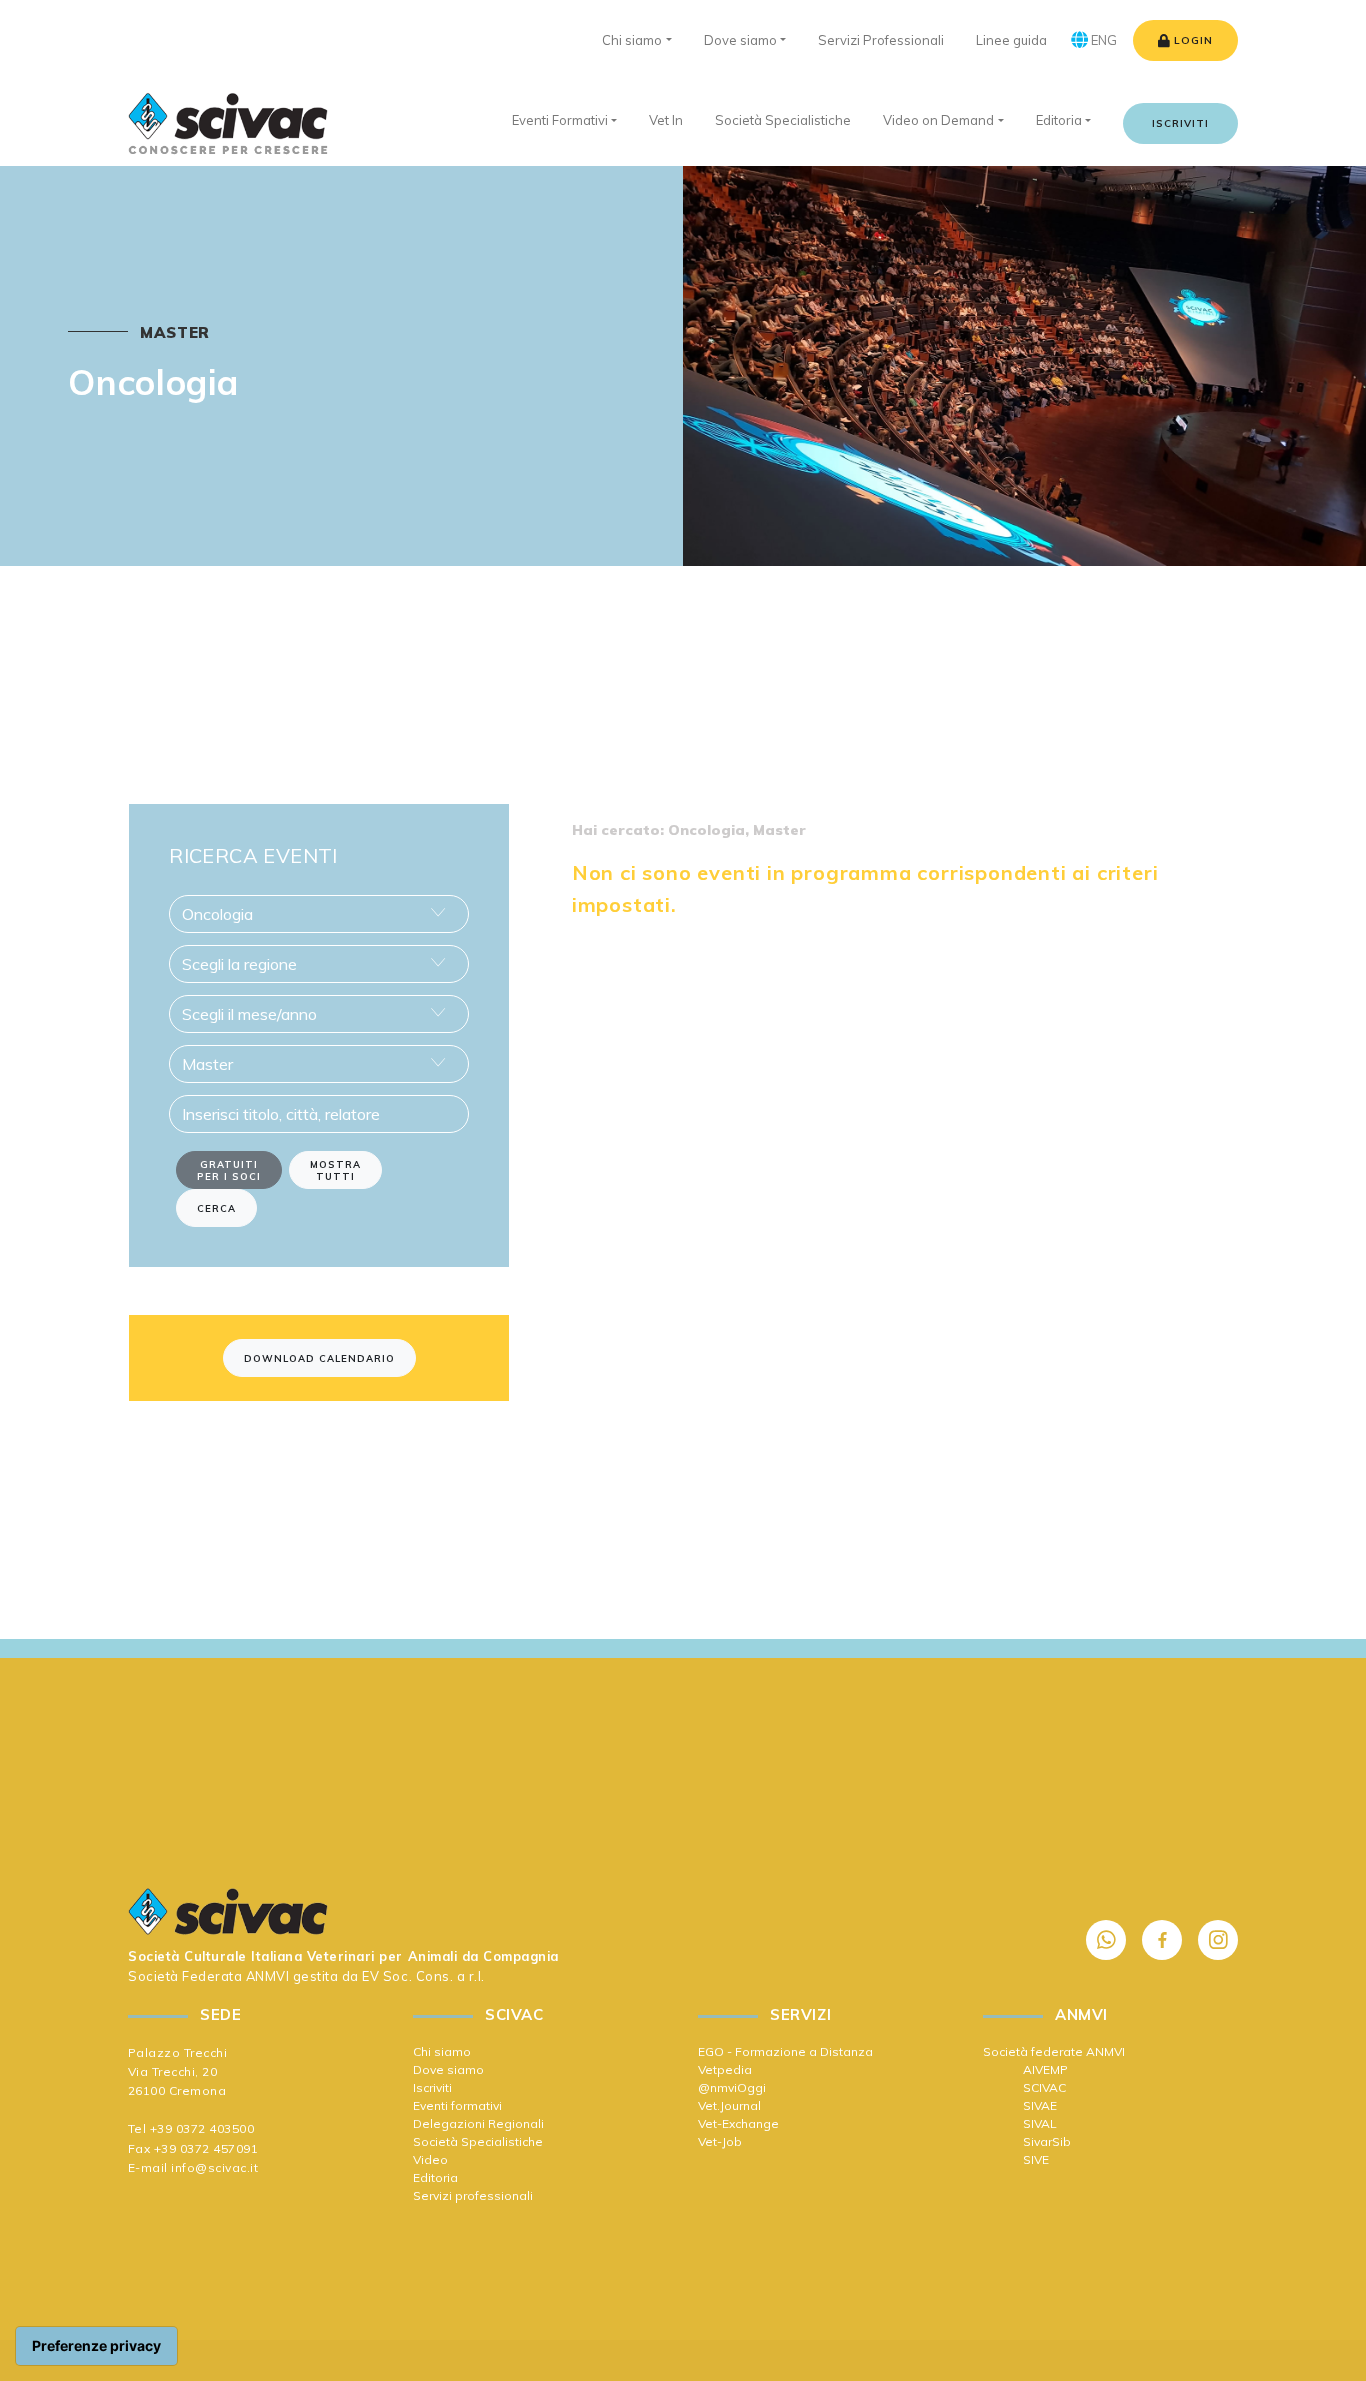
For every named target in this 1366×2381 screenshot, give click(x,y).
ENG (1102, 40)
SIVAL (1040, 2123)
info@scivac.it (214, 2167)
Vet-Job (720, 2141)
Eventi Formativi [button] (560, 120)
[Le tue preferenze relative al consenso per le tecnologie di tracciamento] (96, 2346)
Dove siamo (448, 2069)
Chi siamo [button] (632, 40)
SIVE (1036, 2159)
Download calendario (319, 1358)
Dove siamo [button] (740, 40)
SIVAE (1040, 2105)
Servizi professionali (473, 2195)
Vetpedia (725, 2069)
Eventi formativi (457, 2105)
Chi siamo (442, 2051)
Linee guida (1011, 40)
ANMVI (268, 1976)
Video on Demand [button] (938, 120)
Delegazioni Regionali (478, 2123)
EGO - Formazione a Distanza (785, 2051)
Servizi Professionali (881, 40)
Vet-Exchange (738, 2123)
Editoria (435, 2177)
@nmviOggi (732, 2087)
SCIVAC (1044, 2087)
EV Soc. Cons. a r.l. (423, 1976)
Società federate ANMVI (1054, 2051)
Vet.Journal (729, 2105)
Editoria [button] (1059, 120)
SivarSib (1047, 2141)
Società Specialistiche (478, 2141)
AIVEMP (1045, 2069)
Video (430, 2159)
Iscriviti (1180, 123)
